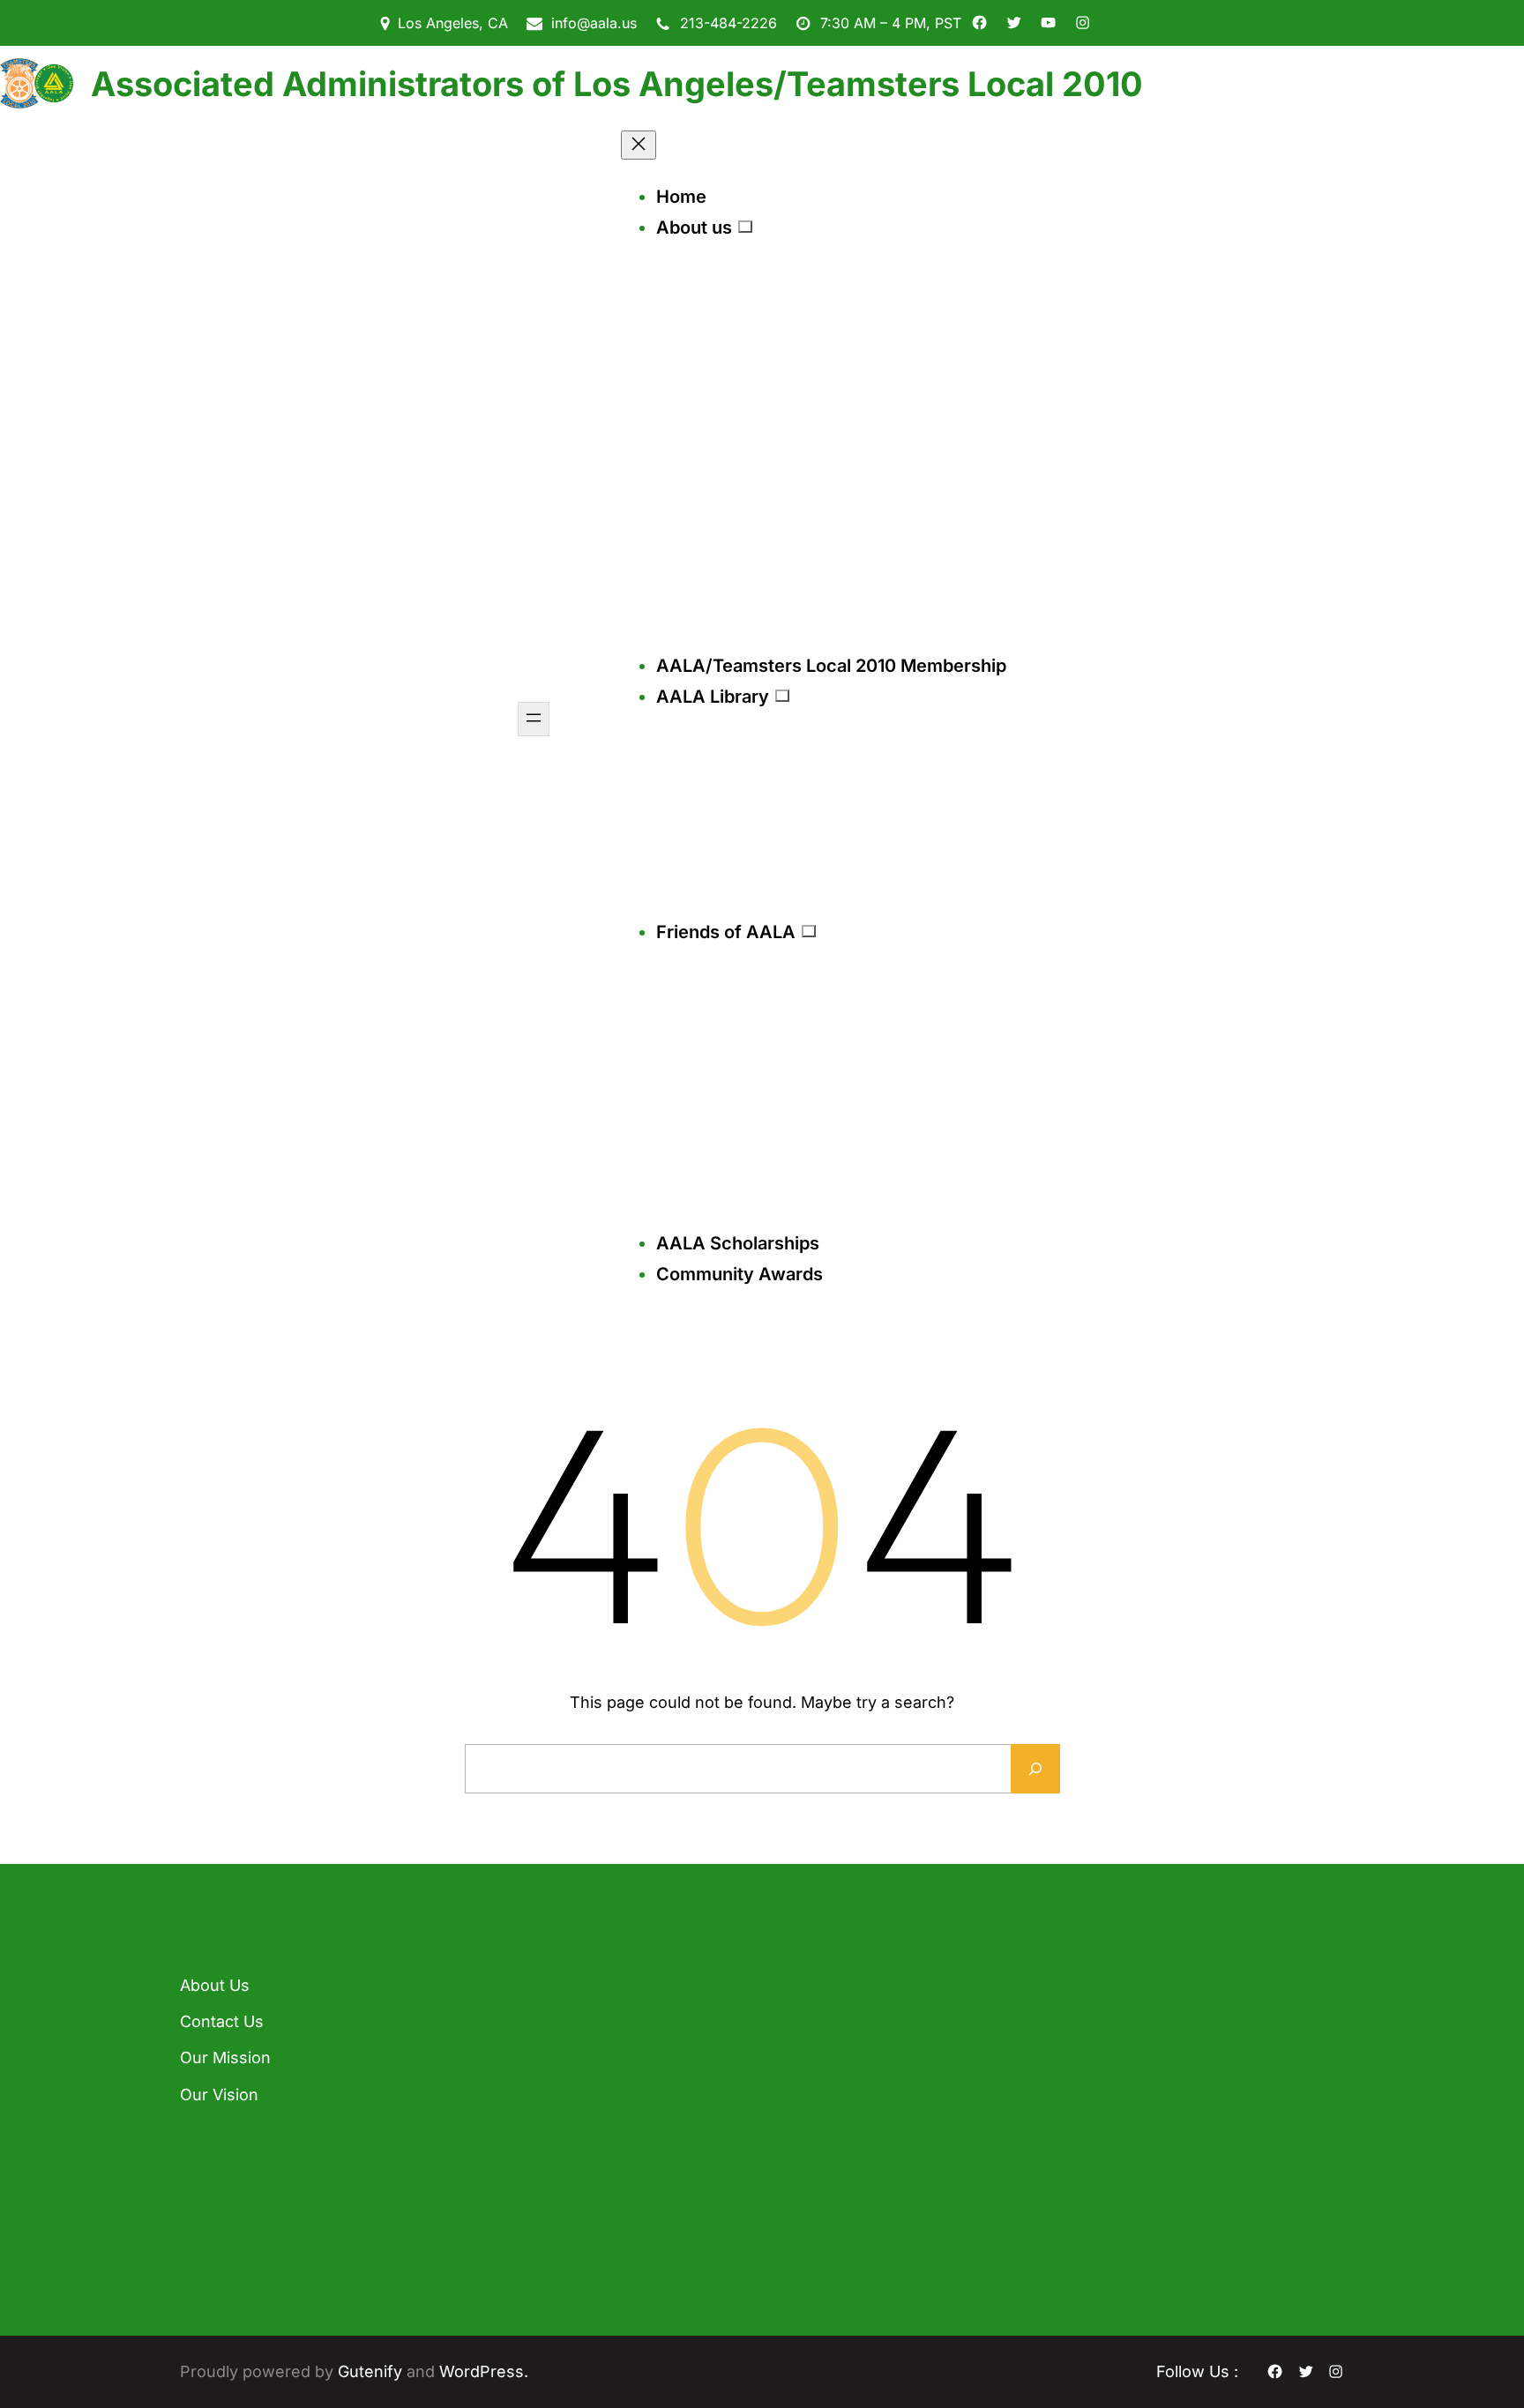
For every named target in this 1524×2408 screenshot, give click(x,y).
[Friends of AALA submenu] (809, 931)
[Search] (1035, 1769)
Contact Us (222, 2021)
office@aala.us (837, 2105)
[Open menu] (534, 719)
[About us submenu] (745, 227)
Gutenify (372, 2371)
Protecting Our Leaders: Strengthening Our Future (601, 2017)
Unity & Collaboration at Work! (573, 2224)
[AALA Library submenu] (782, 696)
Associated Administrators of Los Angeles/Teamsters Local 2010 (617, 84)
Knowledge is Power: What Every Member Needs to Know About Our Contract (589, 2125)
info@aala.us (594, 23)
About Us (215, 1985)
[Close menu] (639, 145)
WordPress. (484, 2371)
